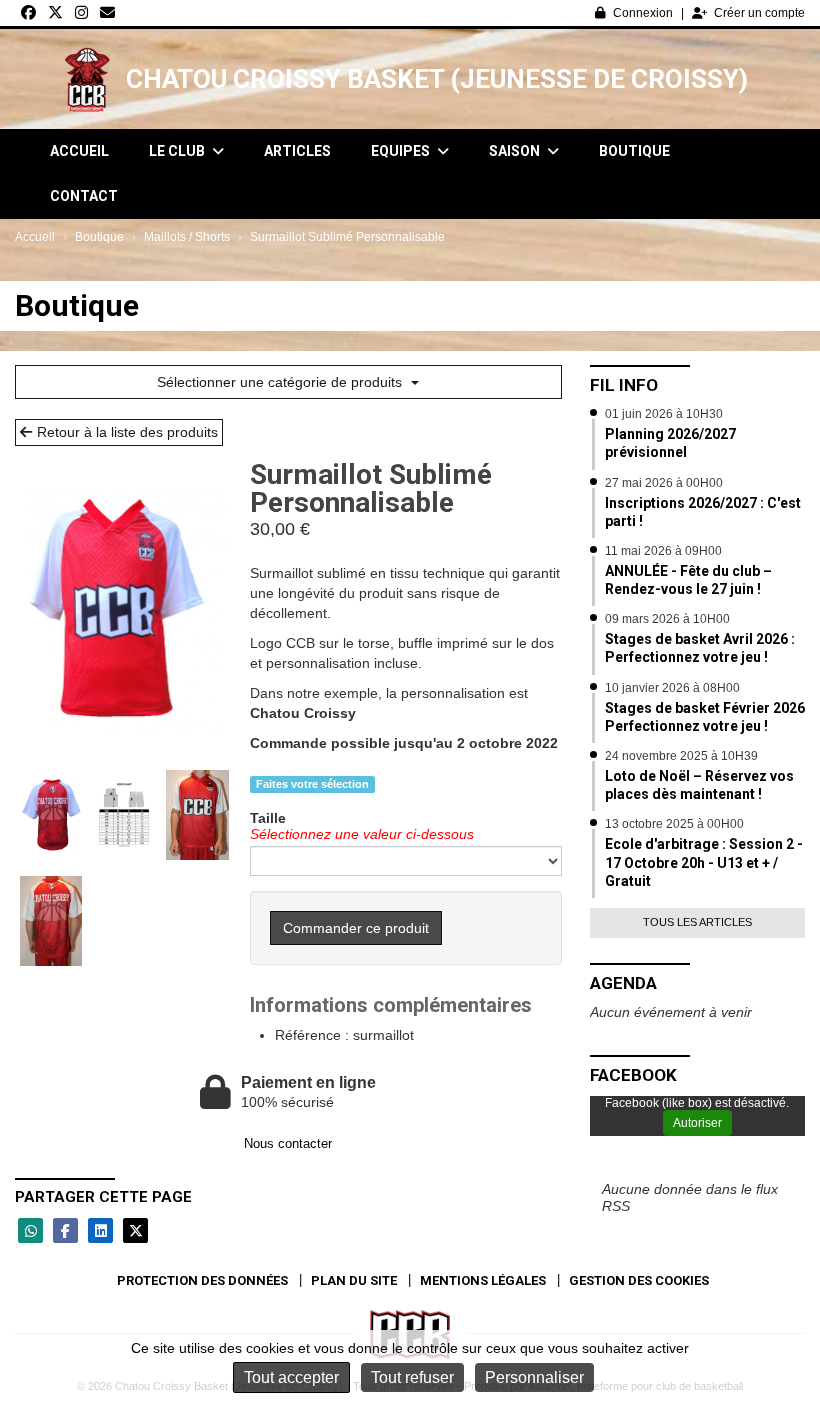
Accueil (79, 151)
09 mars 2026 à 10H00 (667, 619)
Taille (268, 818)
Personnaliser (534, 1377)
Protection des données (202, 1280)
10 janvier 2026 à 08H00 (672, 688)
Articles (297, 151)
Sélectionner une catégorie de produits (281, 382)
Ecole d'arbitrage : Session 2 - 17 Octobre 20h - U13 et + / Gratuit (704, 862)
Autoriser (697, 1123)
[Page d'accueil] (87, 79)
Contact (84, 196)
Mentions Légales (483, 1280)
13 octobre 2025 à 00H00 (674, 824)
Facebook (633, 1075)
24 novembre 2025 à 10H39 (681, 756)
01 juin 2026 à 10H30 (664, 414)
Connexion (643, 13)
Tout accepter (291, 1377)
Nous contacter (288, 1143)
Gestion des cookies (639, 1280)
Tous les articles (697, 922)
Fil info (624, 385)
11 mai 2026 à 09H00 (663, 551)
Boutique (634, 151)
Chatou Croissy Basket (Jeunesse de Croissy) (437, 79)
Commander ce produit (356, 928)
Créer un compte (759, 13)
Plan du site (354, 1280)
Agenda (623, 983)
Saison (516, 151)
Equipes (402, 151)
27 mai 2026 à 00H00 (664, 483)
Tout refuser (412, 1377)
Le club (178, 151)
